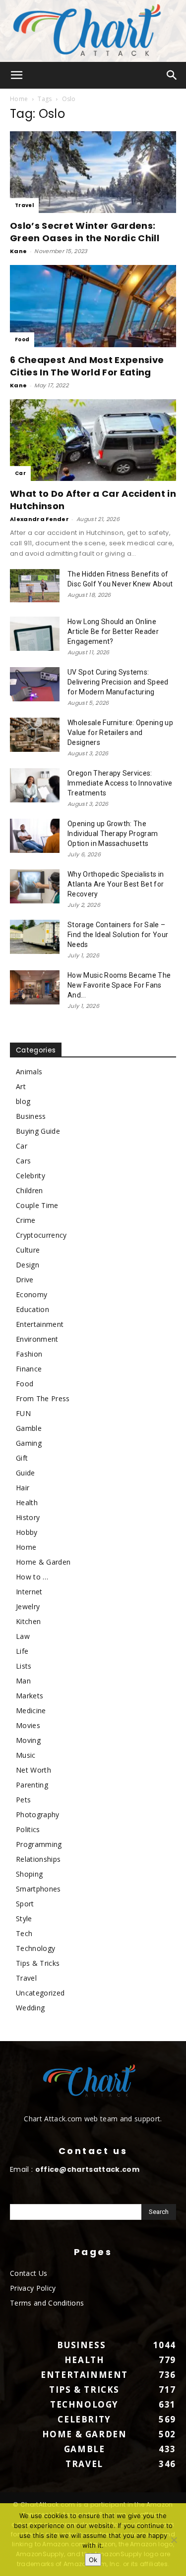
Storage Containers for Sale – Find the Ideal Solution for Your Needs (118, 935)
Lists (24, 1666)
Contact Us (29, 2273)
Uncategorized (40, 1993)
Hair (23, 1488)
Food (22, 340)
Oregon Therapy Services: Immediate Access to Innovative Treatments (120, 783)
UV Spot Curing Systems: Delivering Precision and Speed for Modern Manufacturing (118, 682)
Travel (24, 205)
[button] (17, 75)
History (28, 1517)
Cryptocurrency (41, 1235)
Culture (28, 1250)
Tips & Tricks (38, 1963)
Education (32, 1309)
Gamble (29, 1428)
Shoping (29, 1874)
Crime (26, 1220)
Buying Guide (38, 1131)
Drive (25, 1280)
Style (24, 1919)
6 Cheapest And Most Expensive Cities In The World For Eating (87, 366)
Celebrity (31, 1176)
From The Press (43, 1398)
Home (19, 99)
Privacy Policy (33, 2288)
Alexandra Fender (39, 519)
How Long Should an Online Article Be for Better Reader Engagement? (113, 631)
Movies (28, 1725)
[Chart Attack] (93, 31)
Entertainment (40, 1324)
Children (30, 1190)
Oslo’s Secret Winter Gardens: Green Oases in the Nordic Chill (85, 232)
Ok (93, 2560)
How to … (32, 1577)
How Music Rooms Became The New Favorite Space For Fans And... (119, 985)
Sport (25, 1904)
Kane (18, 251)
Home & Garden (43, 1562)
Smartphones (38, 1889)
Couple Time (37, 1205)
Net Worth (33, 1770)
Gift (22, 1458)
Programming (39, 1844)
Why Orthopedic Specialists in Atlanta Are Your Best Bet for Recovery (116, 884)
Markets (30, 1696)
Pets (23, 1800)
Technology (35, 1948)
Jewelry (28, 1606)
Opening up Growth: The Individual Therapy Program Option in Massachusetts (113, 834)
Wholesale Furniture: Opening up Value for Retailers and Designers (120, 733)
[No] (174, 2540)
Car (20, 473)
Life (22, 1651)
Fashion (29, 1354)
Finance (29, 1369)
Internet (29, 1592)
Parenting (32, 1785)
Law (23, 1636)
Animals (29, 1072)
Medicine (31, 1710)
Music (26, 1755)
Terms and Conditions (47, 2303)
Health (27, 1502)
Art (21, 1086)
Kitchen (28, 1621)
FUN (23, 1413)
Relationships (38, 1859)
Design (28, 1265)
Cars (23, 1161)
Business (31, 1116)
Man (23, 1681)
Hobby (27, 1532)
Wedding (30, 2008)
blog (23, 1101)
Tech (24, 1933)
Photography (38, 1814)
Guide (26, 1473)
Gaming (29, 1443)
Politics (28, 1829)
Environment (37, 1339)
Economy (31, 1294)
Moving (28, 1740)
